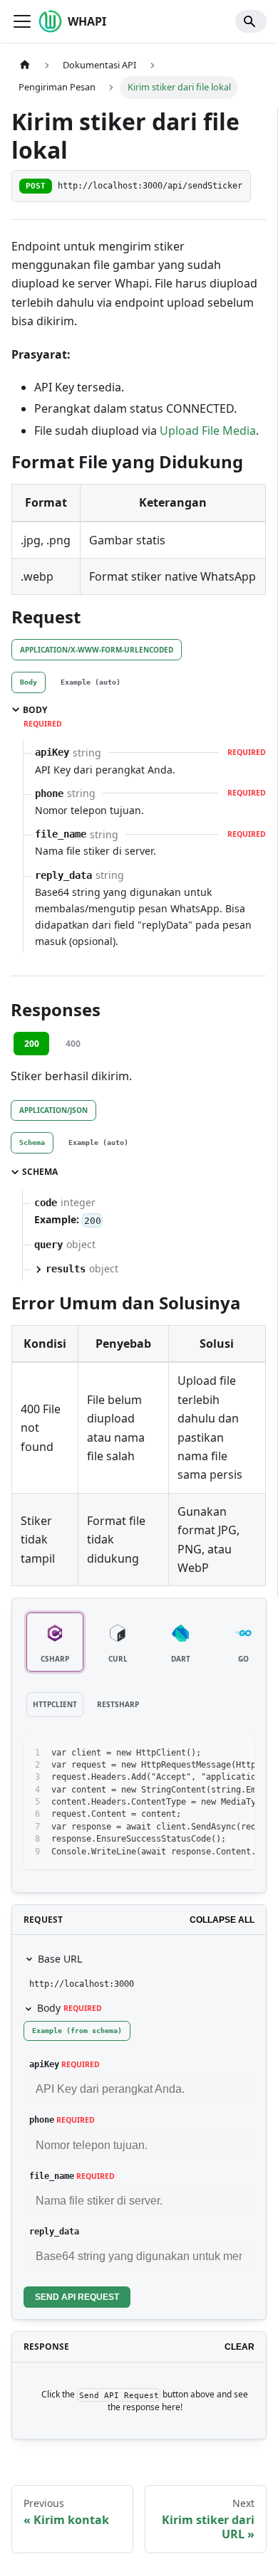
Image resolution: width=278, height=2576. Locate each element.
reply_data (54, 2232)
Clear (240, 2347)
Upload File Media (208, 431)
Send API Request (77, 2297)
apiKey (44, 2064)
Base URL (60, 1959)
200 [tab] (32, 1044)
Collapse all (222, 1920)
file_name (52, 2176)
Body (69, 2008)
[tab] (29, 682)
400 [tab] (73, 1044)
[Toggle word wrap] (211, 1753)
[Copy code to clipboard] (237, 1753)
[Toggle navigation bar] (22, 21)
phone (42, 2120)
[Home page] (25, 65)
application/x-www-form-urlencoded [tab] (97, 650)
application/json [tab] (53, 1110)
